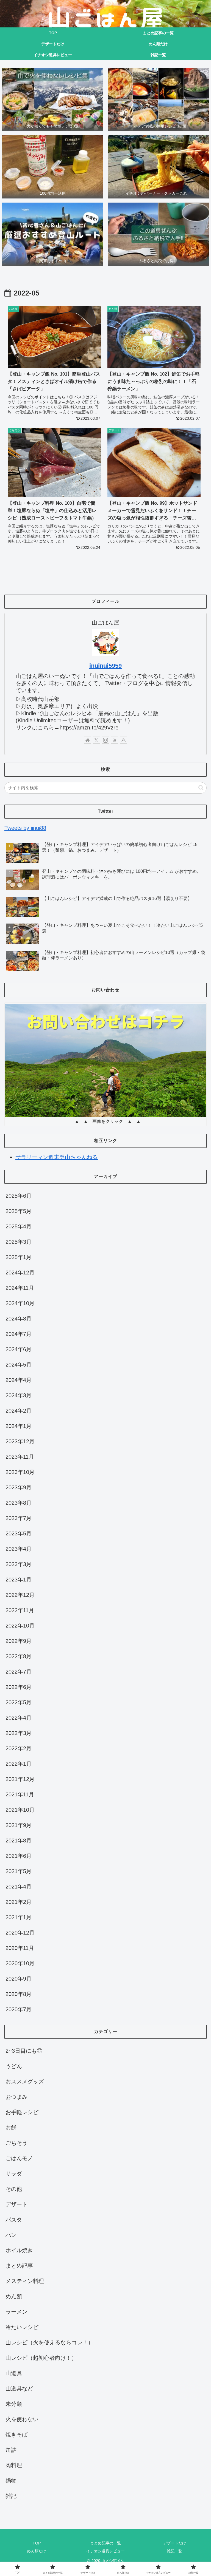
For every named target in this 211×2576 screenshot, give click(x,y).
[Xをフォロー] (96, 740)
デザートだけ (174, 2543)
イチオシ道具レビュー (105, 2551)
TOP (37, 2543)
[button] (201, 788)
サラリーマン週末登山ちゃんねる (57, 1157)
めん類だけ (37, 2551)
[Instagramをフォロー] (105, 740)
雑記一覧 (174, 2551)
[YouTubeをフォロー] (115, 740)
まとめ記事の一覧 (105, 2543)
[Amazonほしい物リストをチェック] (123, 740)
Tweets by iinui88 (25, 828)
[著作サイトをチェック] (88, 740)
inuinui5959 (105, 666)
